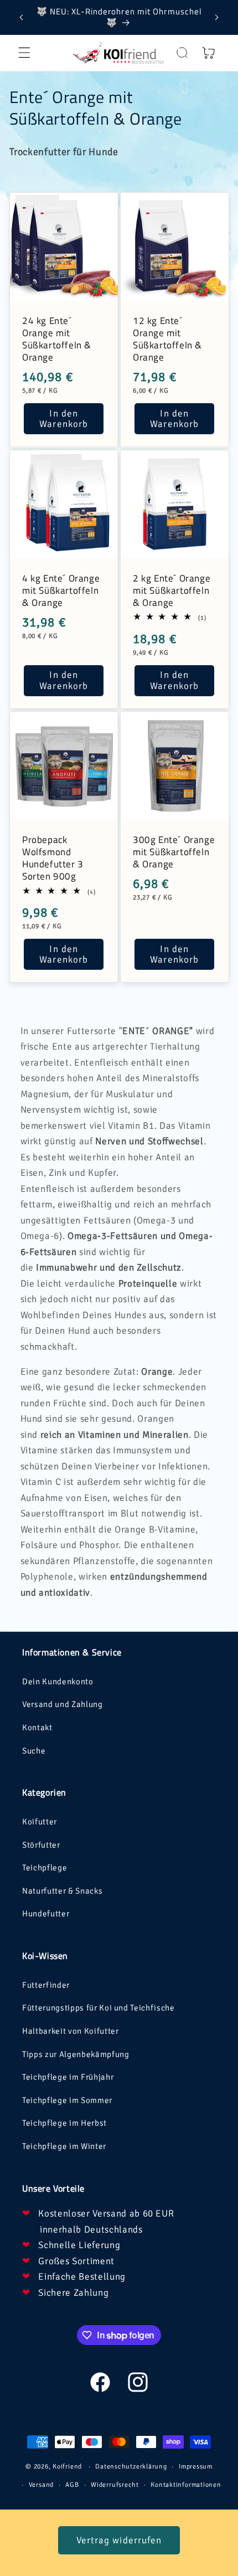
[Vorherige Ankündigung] (22, 17)
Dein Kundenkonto (58, 1682)
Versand (41, 2485)
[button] (24, 53)
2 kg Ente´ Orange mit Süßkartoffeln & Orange (172, 590)
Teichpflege (45, 1868)
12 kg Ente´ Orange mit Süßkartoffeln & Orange (167, 339)
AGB (72, 2485)
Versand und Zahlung (63, 1704)
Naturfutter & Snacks (62, 1891)
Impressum (196, 2467)
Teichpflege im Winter (64, 2146)
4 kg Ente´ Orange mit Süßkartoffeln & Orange (61, 590)
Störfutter (41, 1845)
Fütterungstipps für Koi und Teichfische (99, 2008)
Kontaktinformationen (186, 2485)
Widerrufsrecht (115, 2485)
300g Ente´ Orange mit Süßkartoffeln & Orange (174, 852)
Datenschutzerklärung (131, 2467)
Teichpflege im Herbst (64, 2123)
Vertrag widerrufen (119, 2540)
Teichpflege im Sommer (67, 2100)
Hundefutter (46, 1914)
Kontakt (37, 1727)
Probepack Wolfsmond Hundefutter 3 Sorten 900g (53, 858)
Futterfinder (46, 1985)
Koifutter (40, 1822)
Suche (34, 1751)
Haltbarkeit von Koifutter (71, 2031)
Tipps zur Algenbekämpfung (76, 2054)
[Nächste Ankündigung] (217, 17)
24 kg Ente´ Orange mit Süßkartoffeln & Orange (57, 339)
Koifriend (67, 2467)
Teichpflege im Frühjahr (68, 2077)
